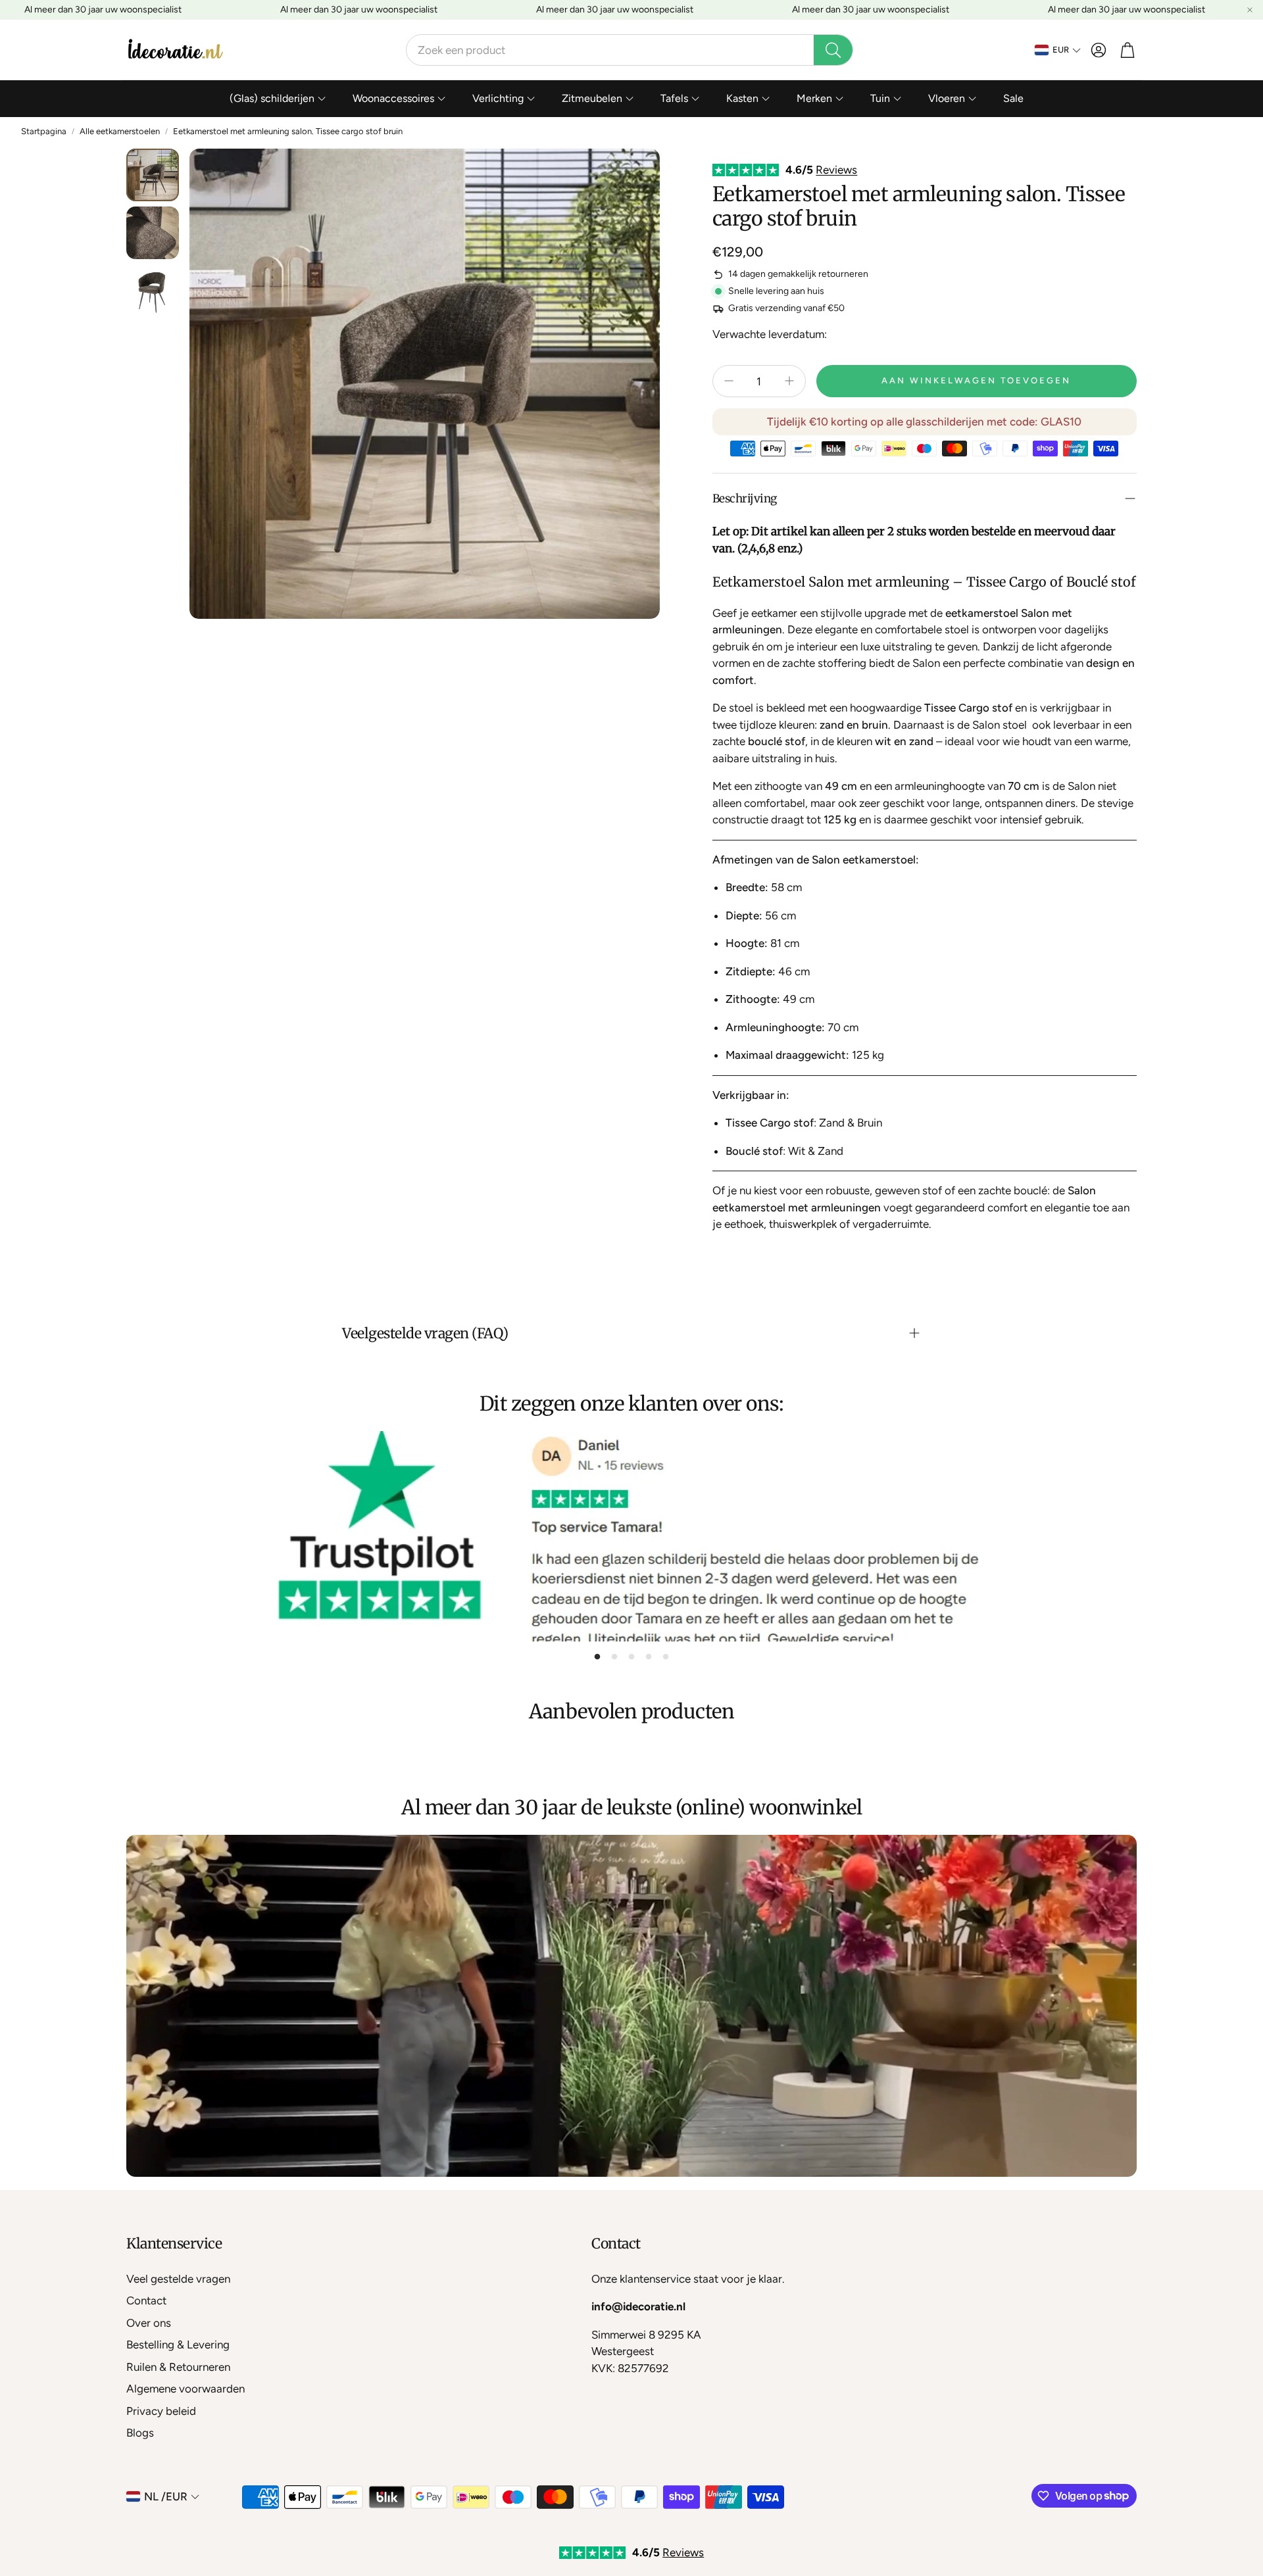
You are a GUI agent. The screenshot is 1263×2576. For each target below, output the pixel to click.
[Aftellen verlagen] (729, 381)
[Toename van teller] (789, 381)
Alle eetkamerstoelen (120, 131)
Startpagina (44, 131)
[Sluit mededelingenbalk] (1250, 10)
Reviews (836, 170)
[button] (630, 50)
